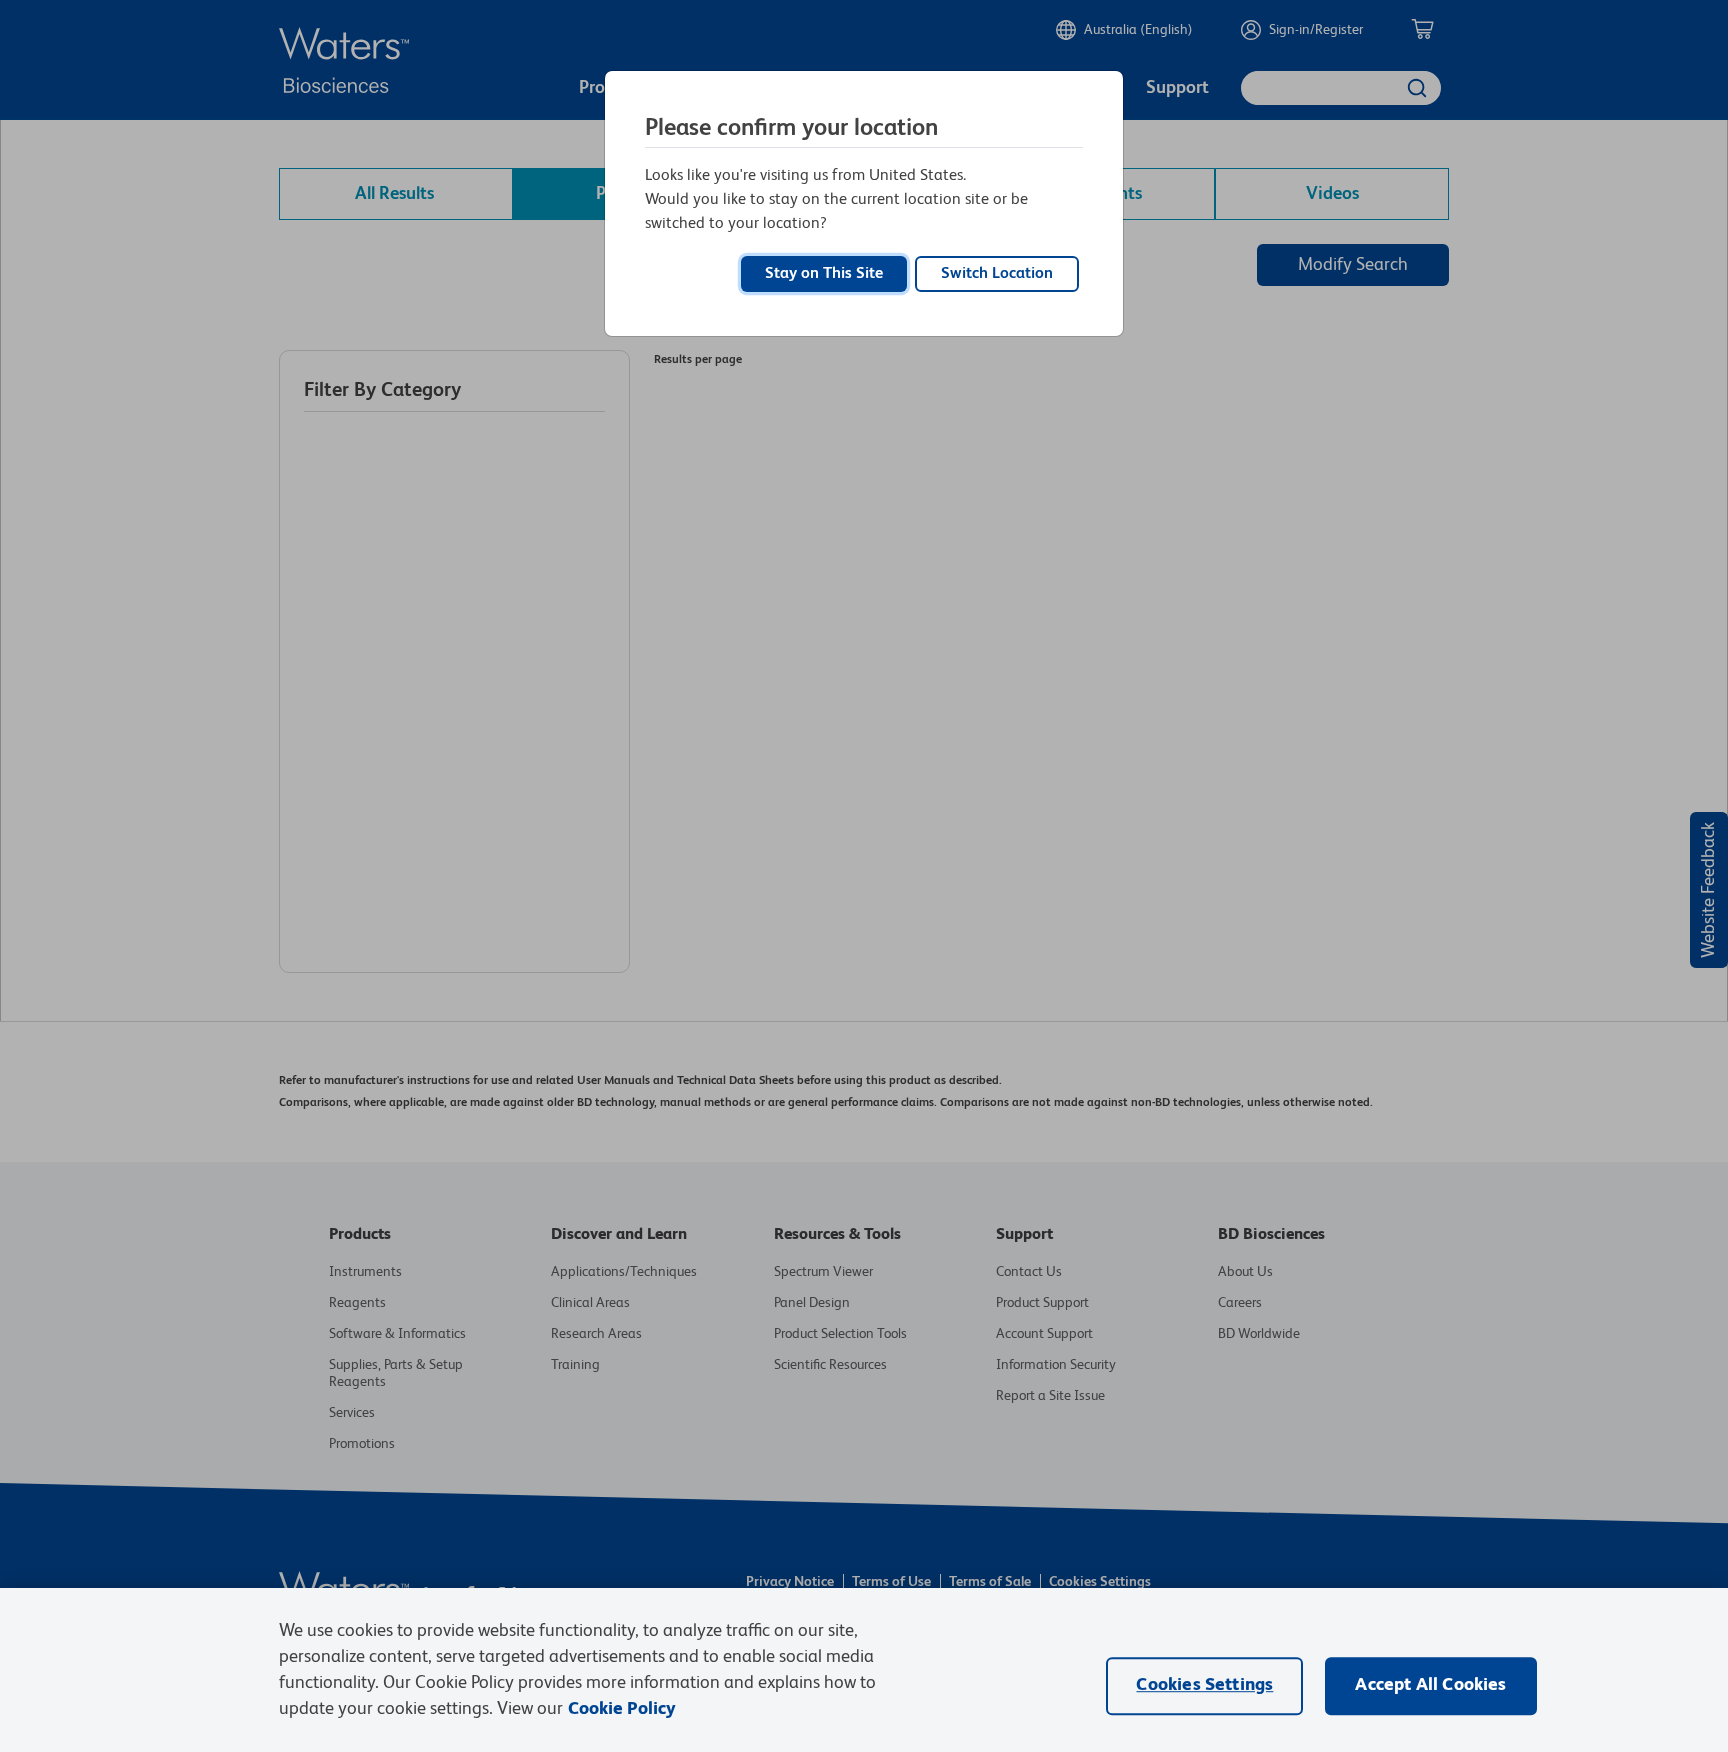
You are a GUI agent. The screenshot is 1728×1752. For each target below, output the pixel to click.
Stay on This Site (824, 274)
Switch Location (997, 274)
